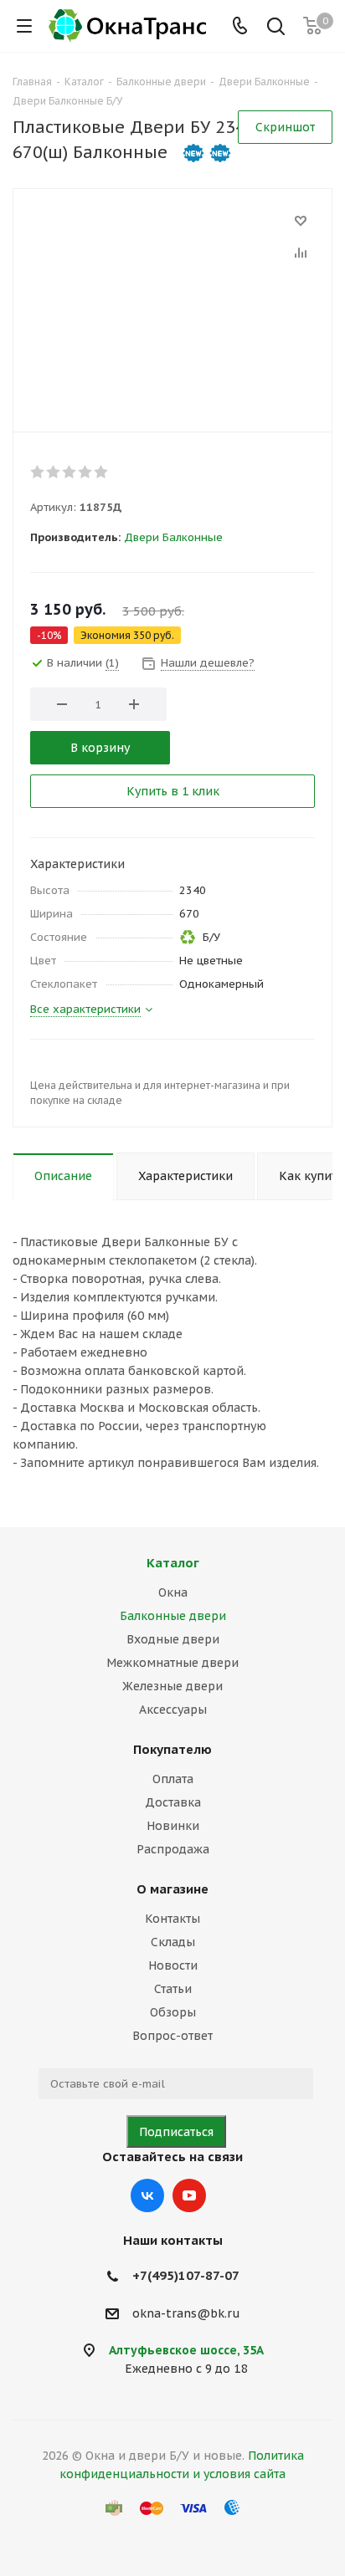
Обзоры (173, 2012)
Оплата (173, 1779)
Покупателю (172, 1749)
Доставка (173, 1802)
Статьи (173, 1989)
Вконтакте (147, 2195)
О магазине (172, 1889)
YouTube (189, 2195)
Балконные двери (173, 1616)
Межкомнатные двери (172, 1663)
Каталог (173, 1563)
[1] (38, 472)
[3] (70, 472)
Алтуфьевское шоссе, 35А (186, 2350)
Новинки (173, 1826)
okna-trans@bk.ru (186, 2313)
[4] (86, 472)
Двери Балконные (173, 537)
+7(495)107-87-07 (186, 2275)
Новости (173, 1965)
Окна (173, 1592)
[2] (54, 472)
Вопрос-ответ (172, 2036)
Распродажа (173, 1849)
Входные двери (173, 1639)
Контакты (172, 1919)
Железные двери (172, 1686)
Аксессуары (173, 1710)
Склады (173, 1942)
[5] (102, 472)
